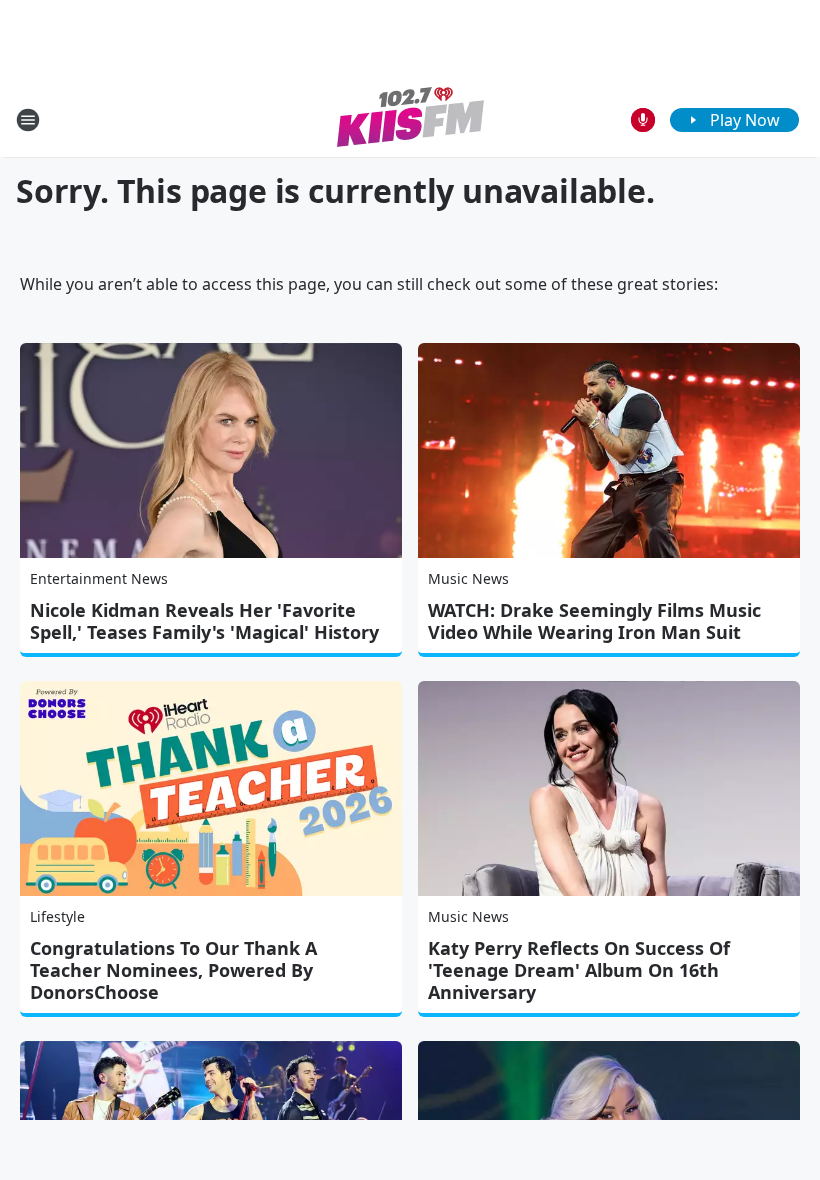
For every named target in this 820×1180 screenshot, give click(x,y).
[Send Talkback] (643, 120)
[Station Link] (410, 119)
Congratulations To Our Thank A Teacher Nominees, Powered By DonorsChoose (173, 970)
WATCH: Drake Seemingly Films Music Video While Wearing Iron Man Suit (594, 621)
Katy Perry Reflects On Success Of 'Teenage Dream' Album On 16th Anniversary (579, 970)
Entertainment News (99, 578)
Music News (468, 578)
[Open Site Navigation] (28, 120)
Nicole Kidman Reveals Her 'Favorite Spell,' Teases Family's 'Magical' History (204, 621)
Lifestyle (57, 916)
